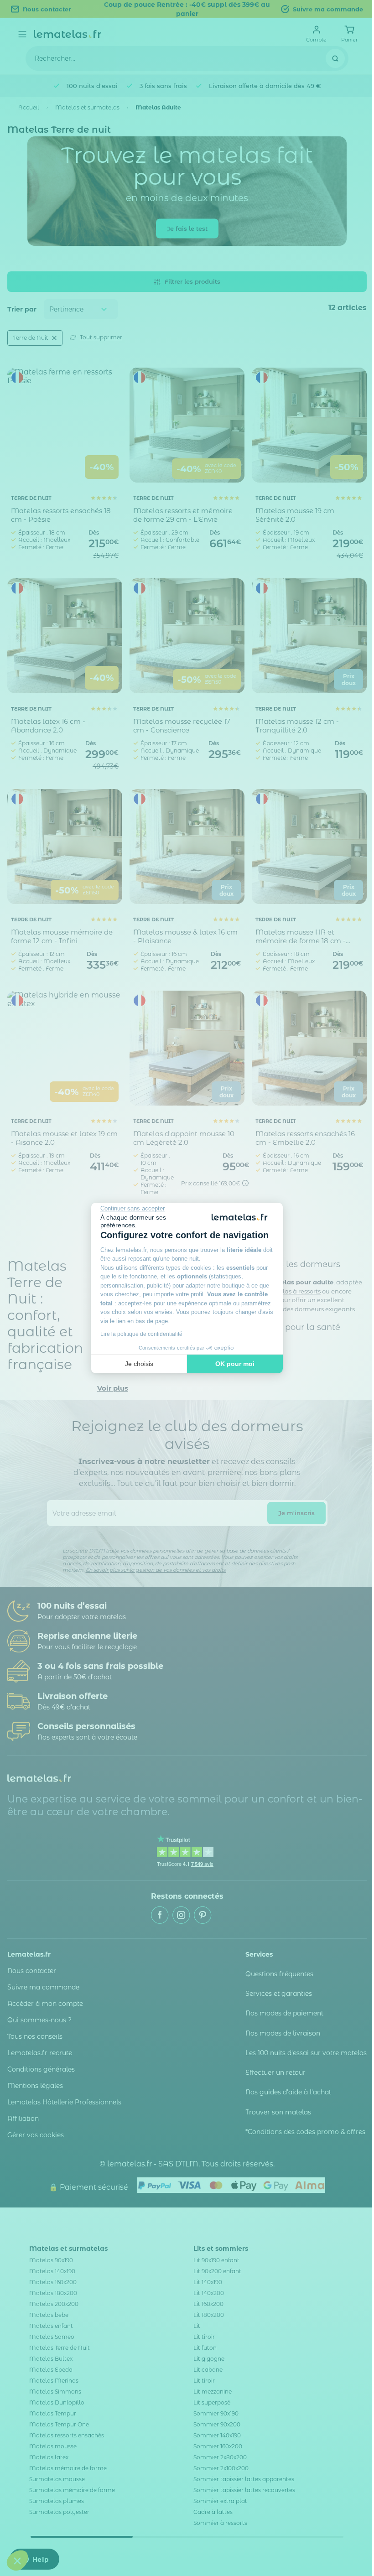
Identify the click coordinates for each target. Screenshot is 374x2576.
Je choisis (139, 1364)
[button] (17, 2560)
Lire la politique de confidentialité (141, 1334)
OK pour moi (235, 1364)
